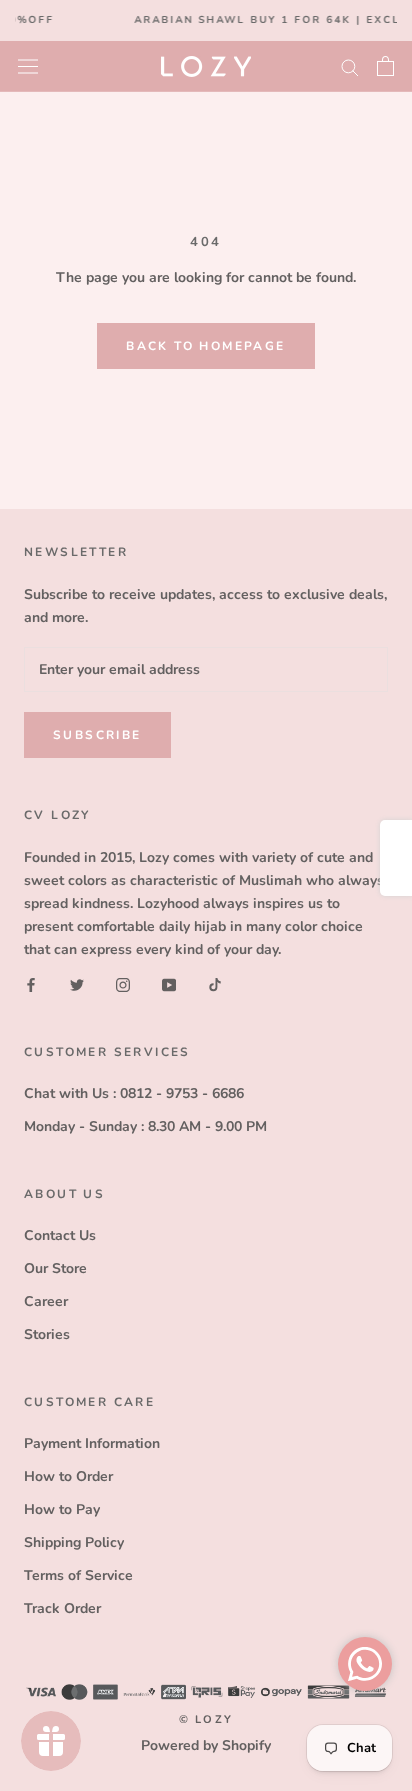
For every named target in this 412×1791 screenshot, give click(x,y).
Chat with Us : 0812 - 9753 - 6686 (134, 1093)
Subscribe (97, 735)
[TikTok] (215, 983)
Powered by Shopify (206, 1745)
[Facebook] (31, 983)
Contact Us (60, 1235)
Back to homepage (205, 346)
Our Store (55, 1268)
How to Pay (62, 1509)
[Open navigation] (28, 65)
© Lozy (206, 1719)
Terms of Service (78, 1575)
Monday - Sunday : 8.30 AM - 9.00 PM (145, 1126)
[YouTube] (169, 983)
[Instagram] (123, 983)
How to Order (68, 1476)
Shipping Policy (74, 1542)
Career (46, 1301)
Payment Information (92, 1443)
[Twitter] (77, 983)
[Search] (350, 66)
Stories (47, 1334)
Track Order (62, 1608)
